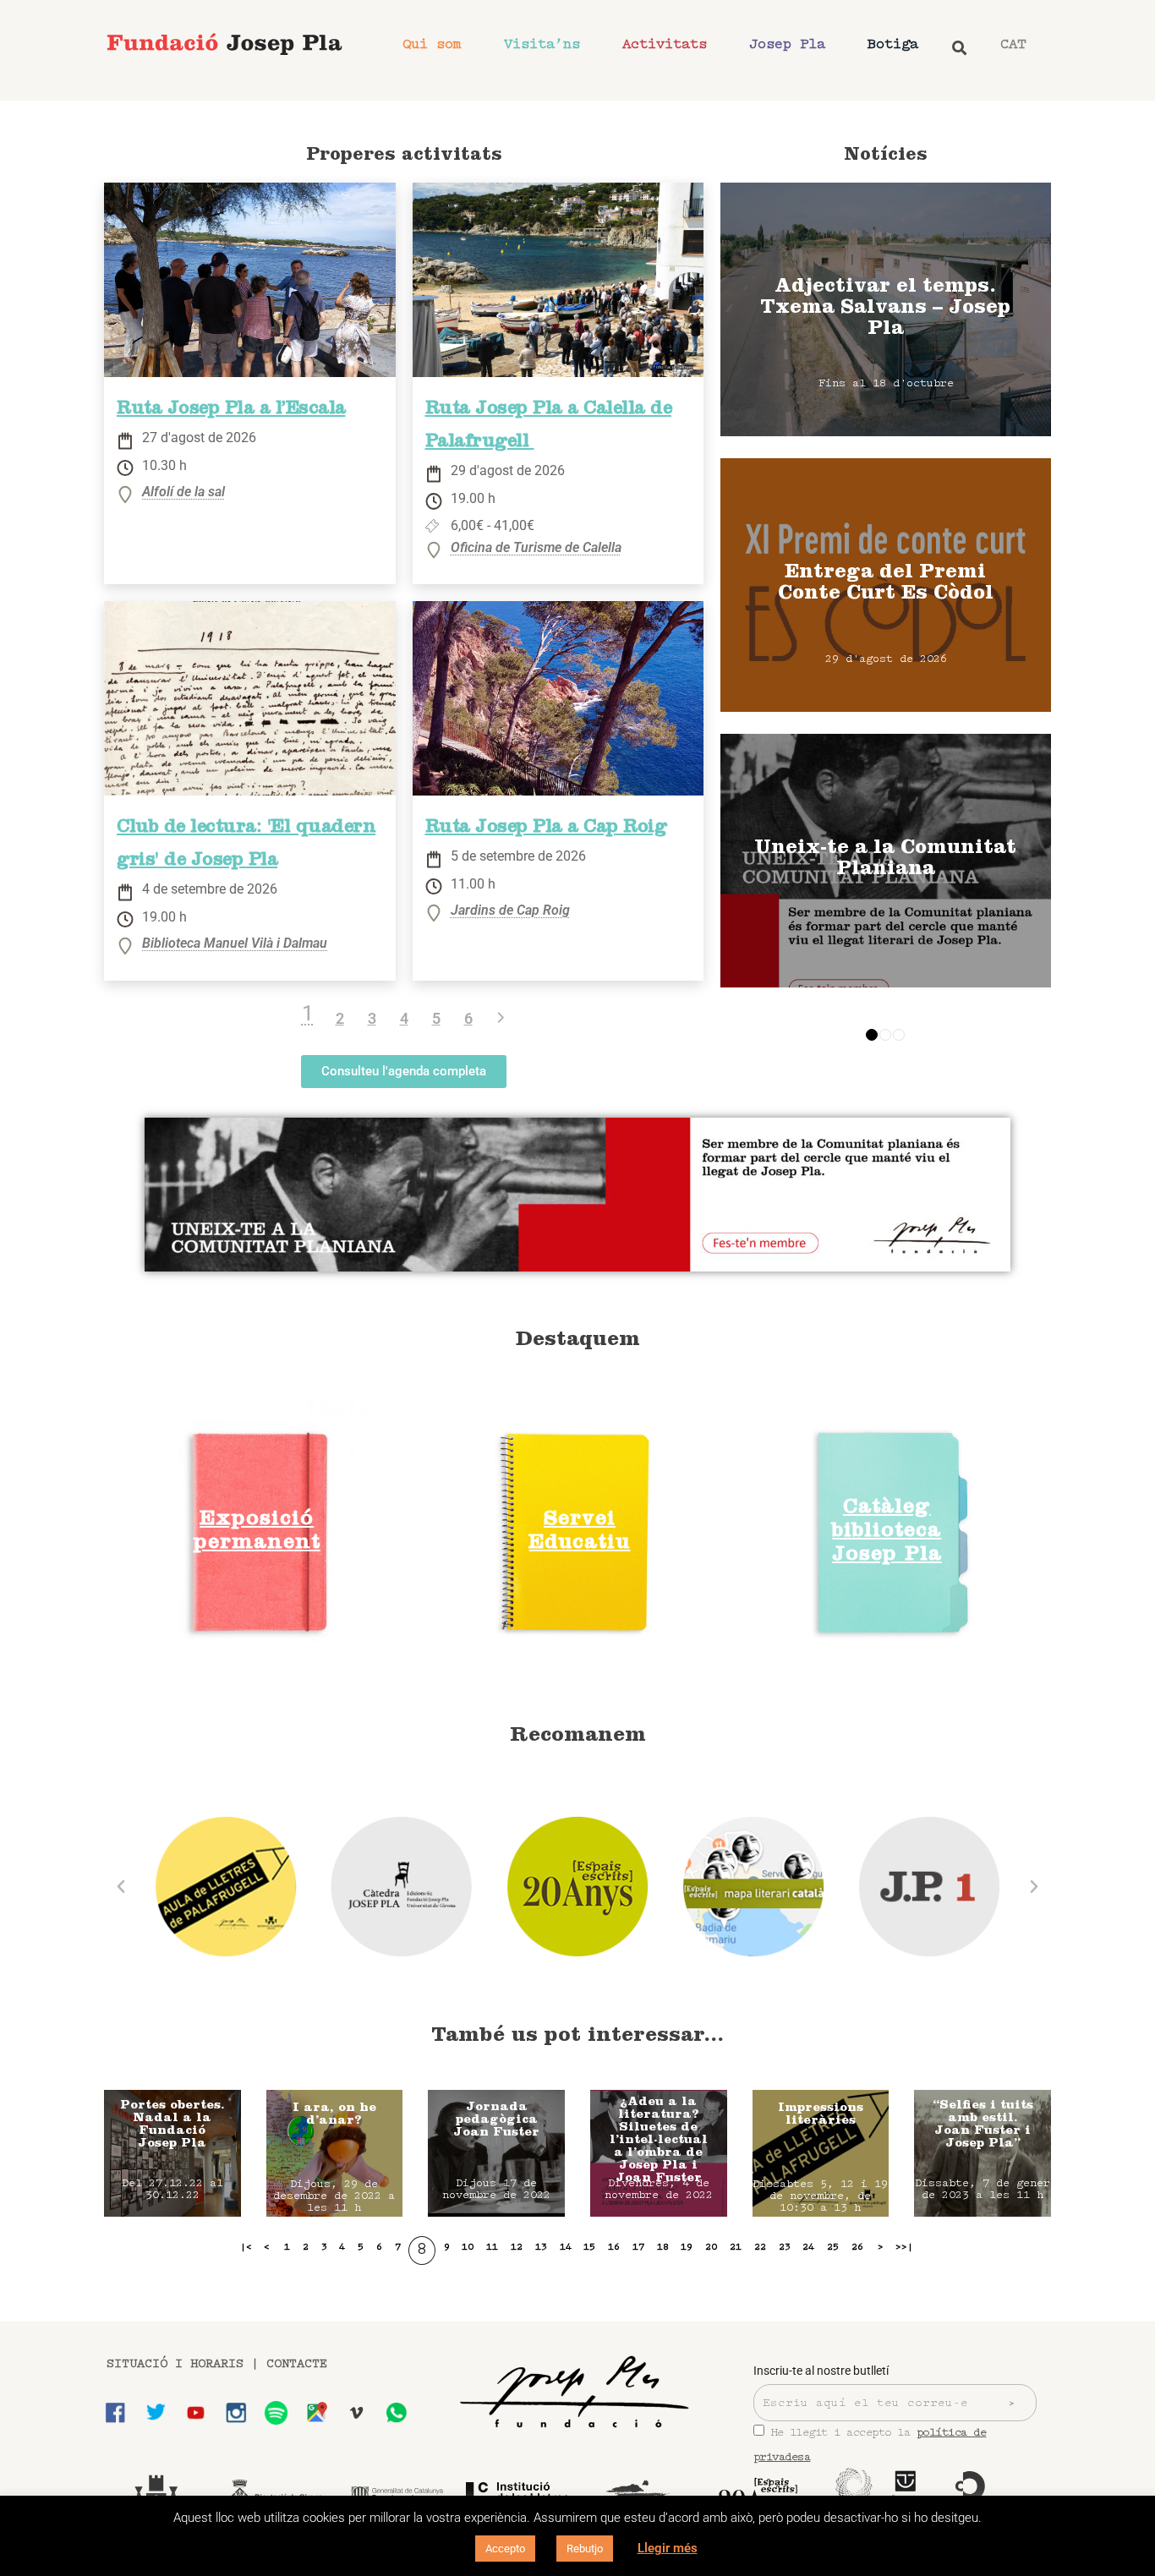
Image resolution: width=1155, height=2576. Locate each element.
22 (760, 2247)
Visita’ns (542, 44)
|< (246, 2247)
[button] (121, 1887)
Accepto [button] (505, 2549)
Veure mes (886, 309)
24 (808, 2247)
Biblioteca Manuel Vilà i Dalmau (235, 944)
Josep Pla (787, 44)
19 (687, 2247)
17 (638, 2247)
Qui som (432, 44)
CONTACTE (297, 2364)
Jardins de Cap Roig (510, 911)
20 (711, 2247)
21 (736, 2247)
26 (857, 2247)
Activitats (665, 44)
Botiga (893, 44)
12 (517, 2247)
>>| (904, 2247)
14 (566, 2247)
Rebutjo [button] (585, 2549)
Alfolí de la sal (183, 492)
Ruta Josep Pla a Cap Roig (546, 829)
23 (785, 2247)
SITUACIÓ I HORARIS (175, 2364)
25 (833, 2247)
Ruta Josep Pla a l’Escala (231, 410)
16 (614, 2247)
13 (541, 2247)
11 (492, 2247)
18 (663, 2247)
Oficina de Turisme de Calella (536, 548)
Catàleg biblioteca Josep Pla (887, 1532)
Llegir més (668, 2548)
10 (468, 2247)
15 (589, 2247)
